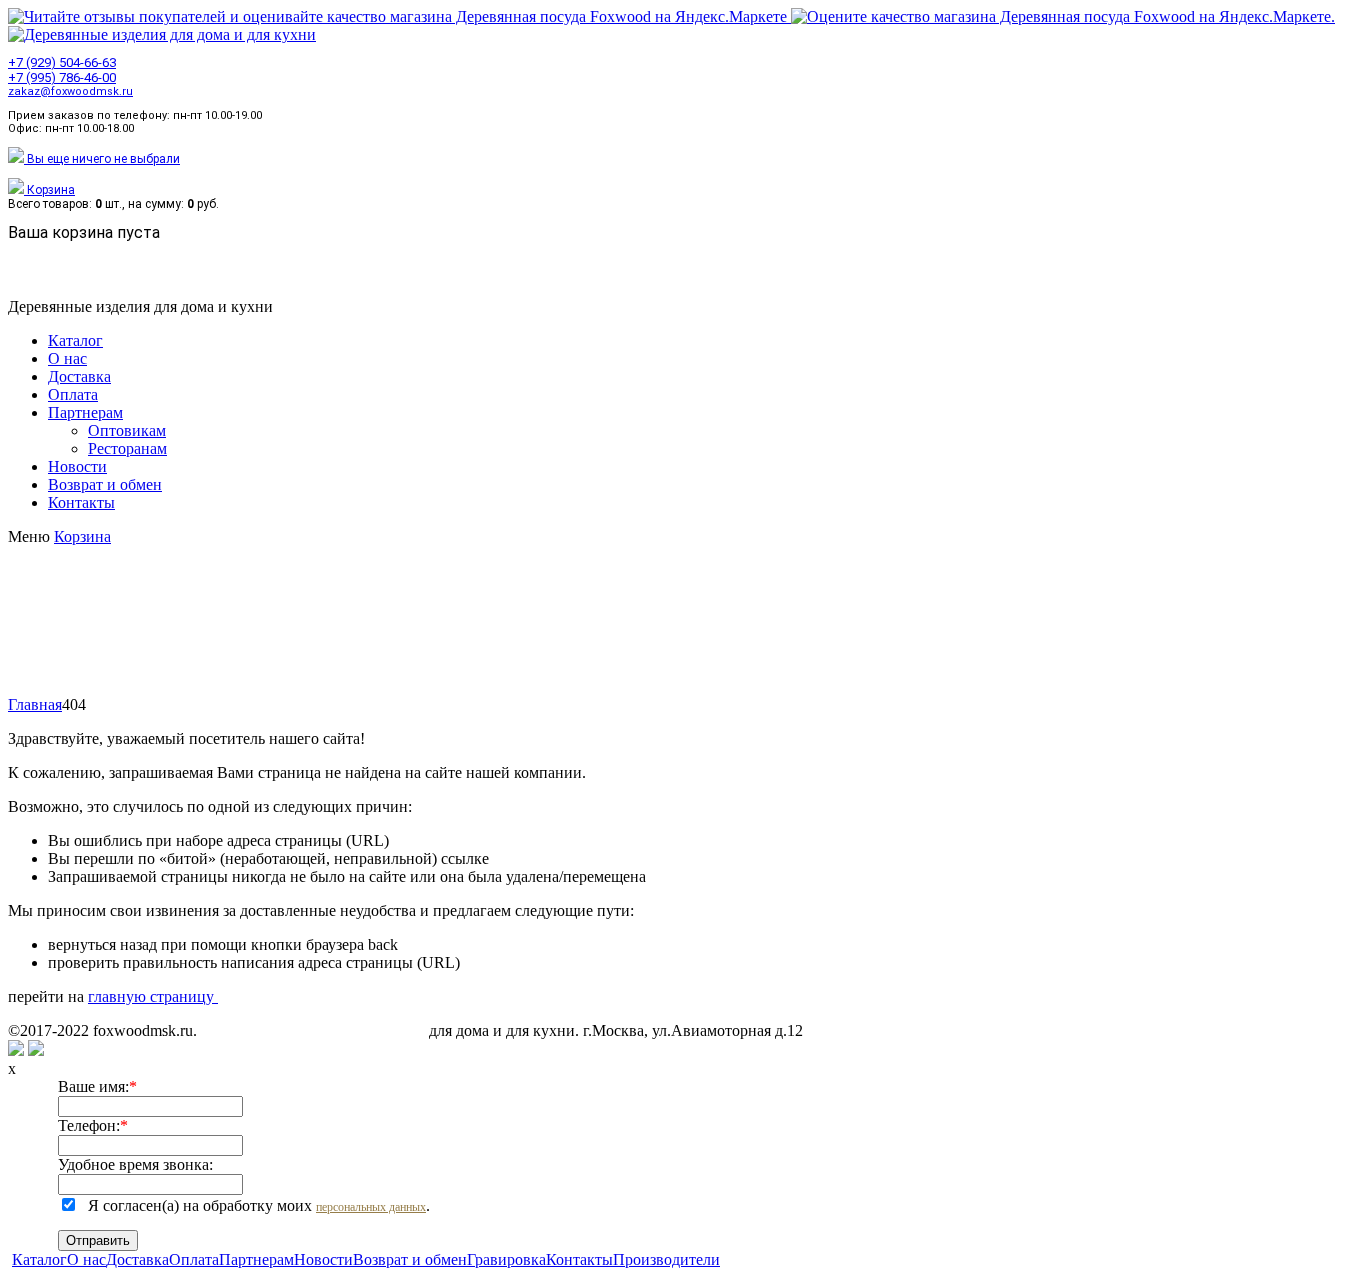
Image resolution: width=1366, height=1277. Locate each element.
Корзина (49, 190)
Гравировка (506, 1259)
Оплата (73, 394)
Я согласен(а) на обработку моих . (259, 1205)
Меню (31, 536)
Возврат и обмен (105, 484)
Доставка (79, 376)
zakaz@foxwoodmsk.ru (70, 91)
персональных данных (371, 1207)
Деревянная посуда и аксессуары (313, 1030)
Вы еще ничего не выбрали (102, 159)
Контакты (81, 502)
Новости (77, 466)
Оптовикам (127, 430)
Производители (666, 1259)
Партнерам (85, 412)
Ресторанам (127, 448)
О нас (67, 358)
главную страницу (153, 996)
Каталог (75, 340)
